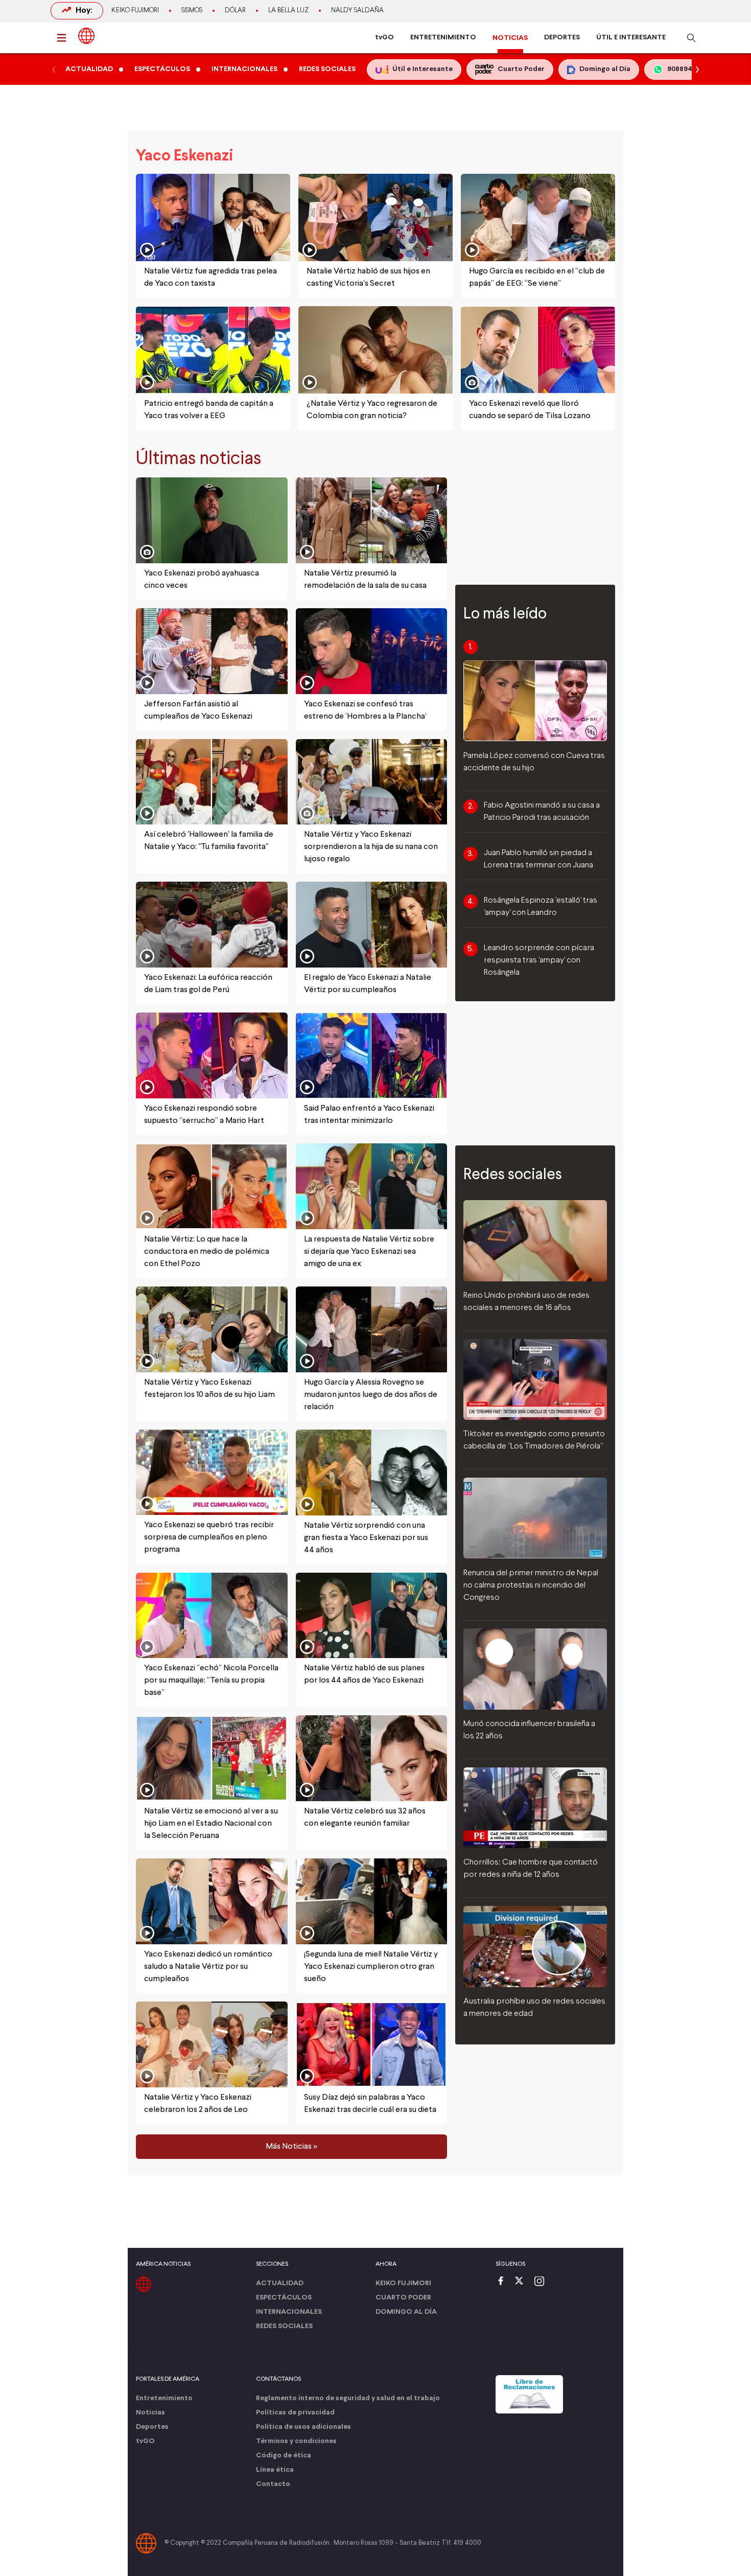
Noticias (150, 2413)
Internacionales (289, 2312)
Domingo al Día (406, 2312)
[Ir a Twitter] (523, 2282)
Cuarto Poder (403, 2298)
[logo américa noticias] (86, 36)
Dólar (235, 11)
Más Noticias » (291, 2147)
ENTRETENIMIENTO (443, 38)
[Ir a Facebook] (503, 2282)
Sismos (192, 11)
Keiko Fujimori (135, 11)
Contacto (273, 2484)
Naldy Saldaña (357, 11)
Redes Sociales (284, 2326)
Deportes (152, 2427)
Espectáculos (284, 2298)
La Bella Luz (288, 11)
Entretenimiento (164, 2398)
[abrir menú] (64, 38)
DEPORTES (562, 38)
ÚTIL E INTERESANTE (631, 38)
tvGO (384, 38)
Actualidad (280, 2283)
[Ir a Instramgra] (542, 2282)
